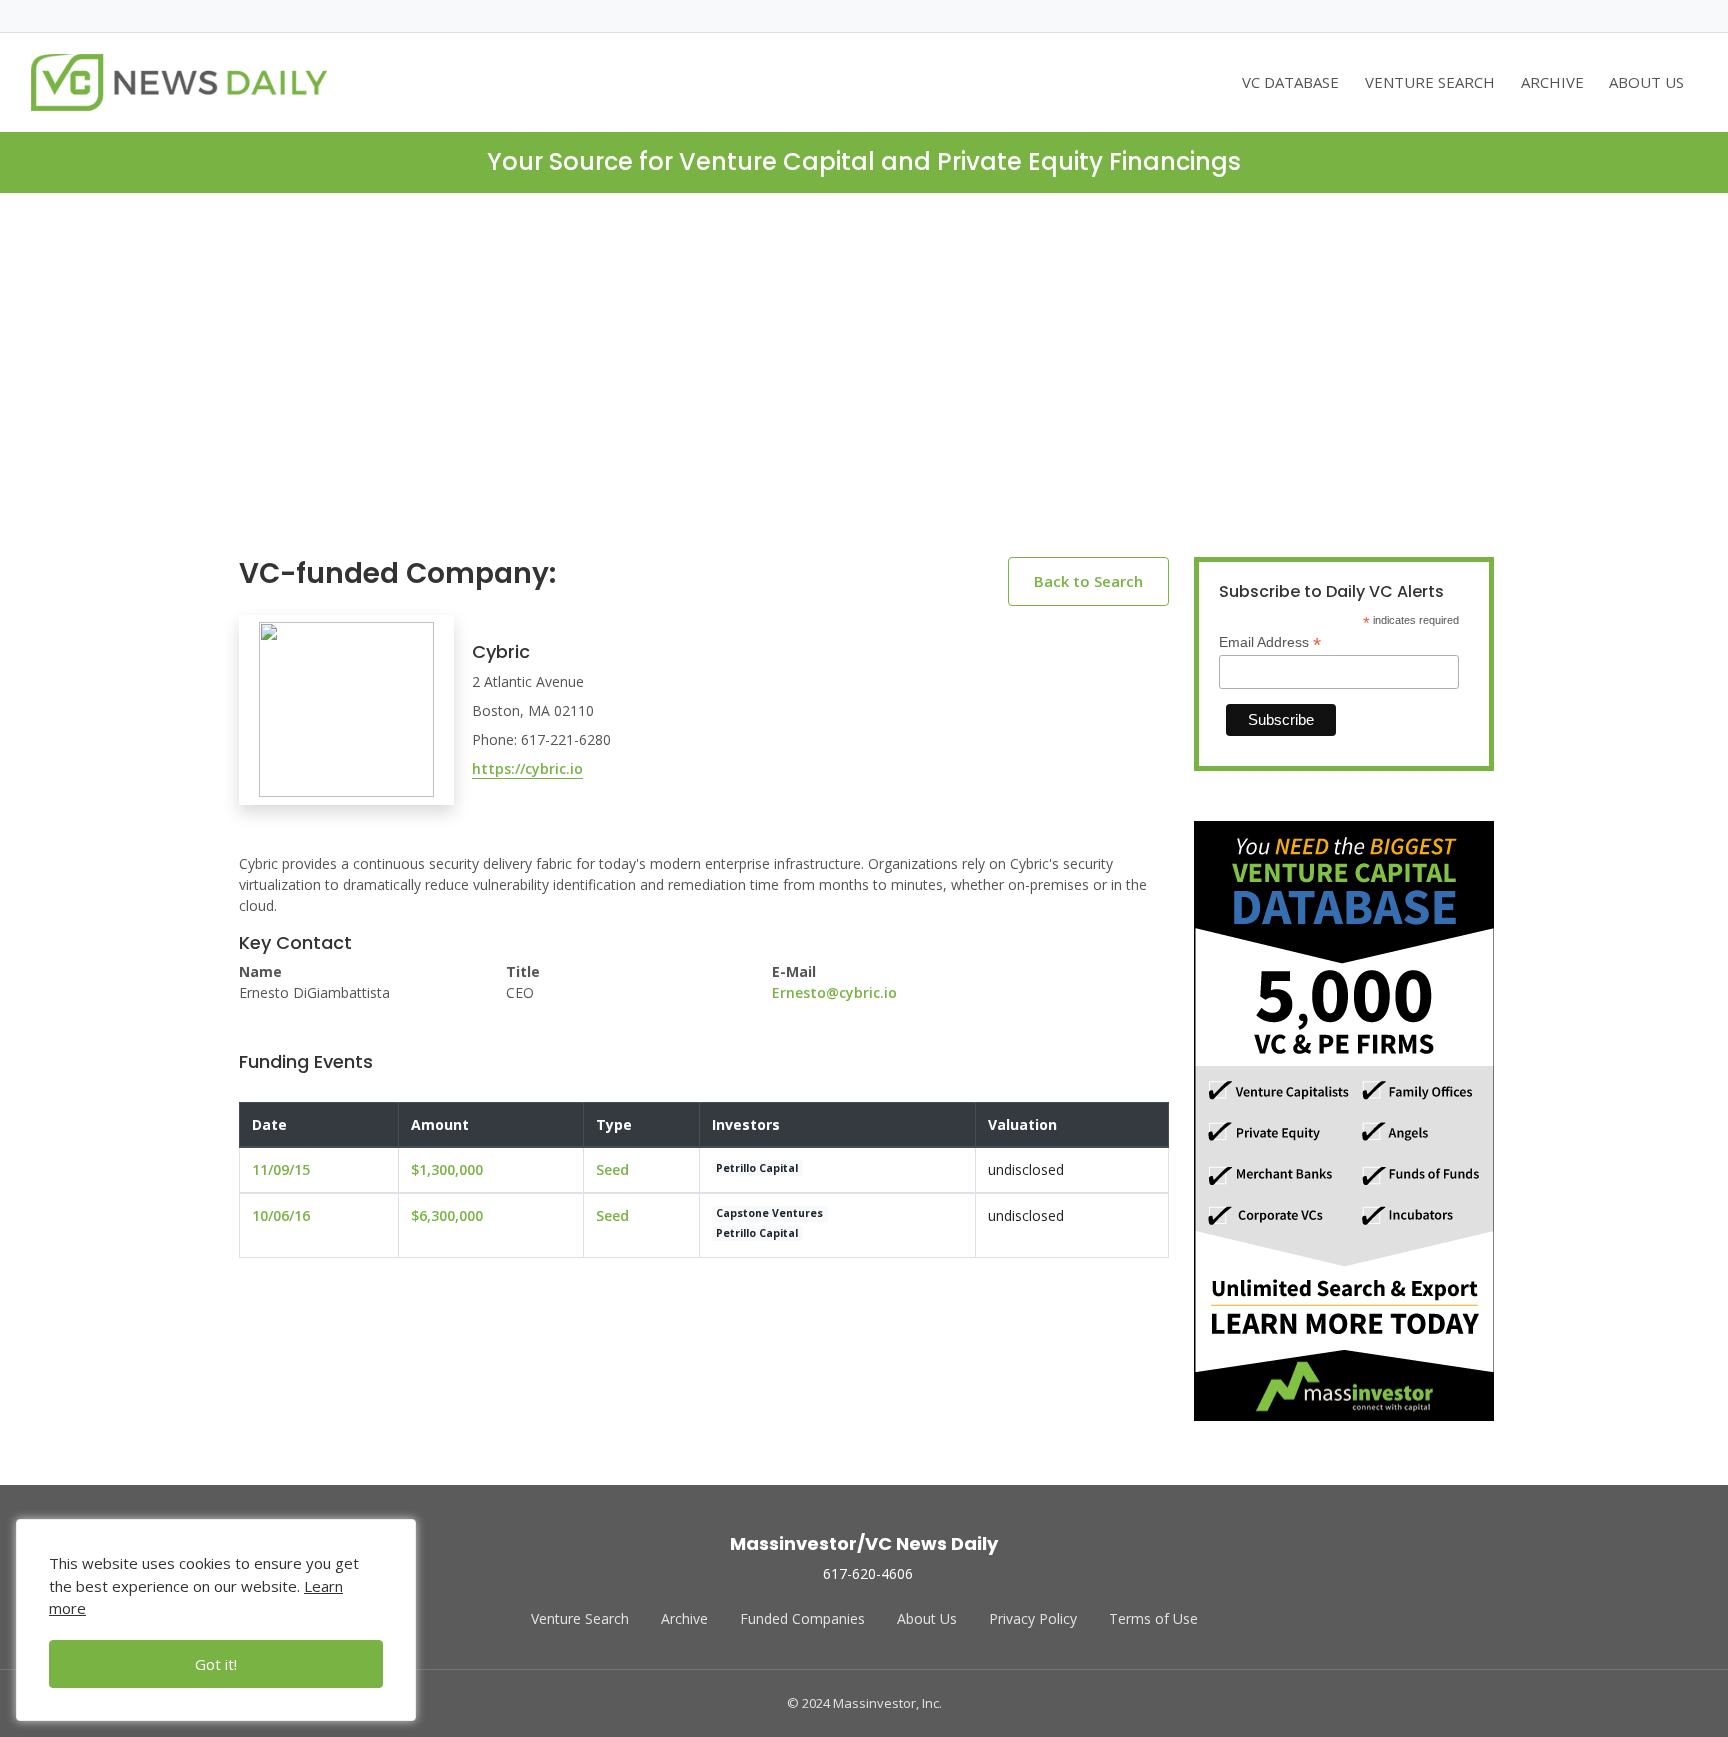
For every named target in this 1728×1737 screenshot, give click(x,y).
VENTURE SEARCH (1430, 82)
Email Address (1270, 642)
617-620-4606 (868, 1573)
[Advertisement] (864, 391)
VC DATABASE (1290, 82)
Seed (612, 1169)
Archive (684, 1618)
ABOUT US (1646, 82)
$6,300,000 (447, 1215)
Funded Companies (802, 1618)
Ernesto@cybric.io (834, 992)
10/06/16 (281, 1215)
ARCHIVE (1552, 82)
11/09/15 (281, 1169)
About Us (927, 1618)
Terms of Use (1153, 1618)
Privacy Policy (1033, 1618)
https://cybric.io (527, 768)
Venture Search (580, 1618)
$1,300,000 (447, 1169)
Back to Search (1088, 581)
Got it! (216, 1664)
